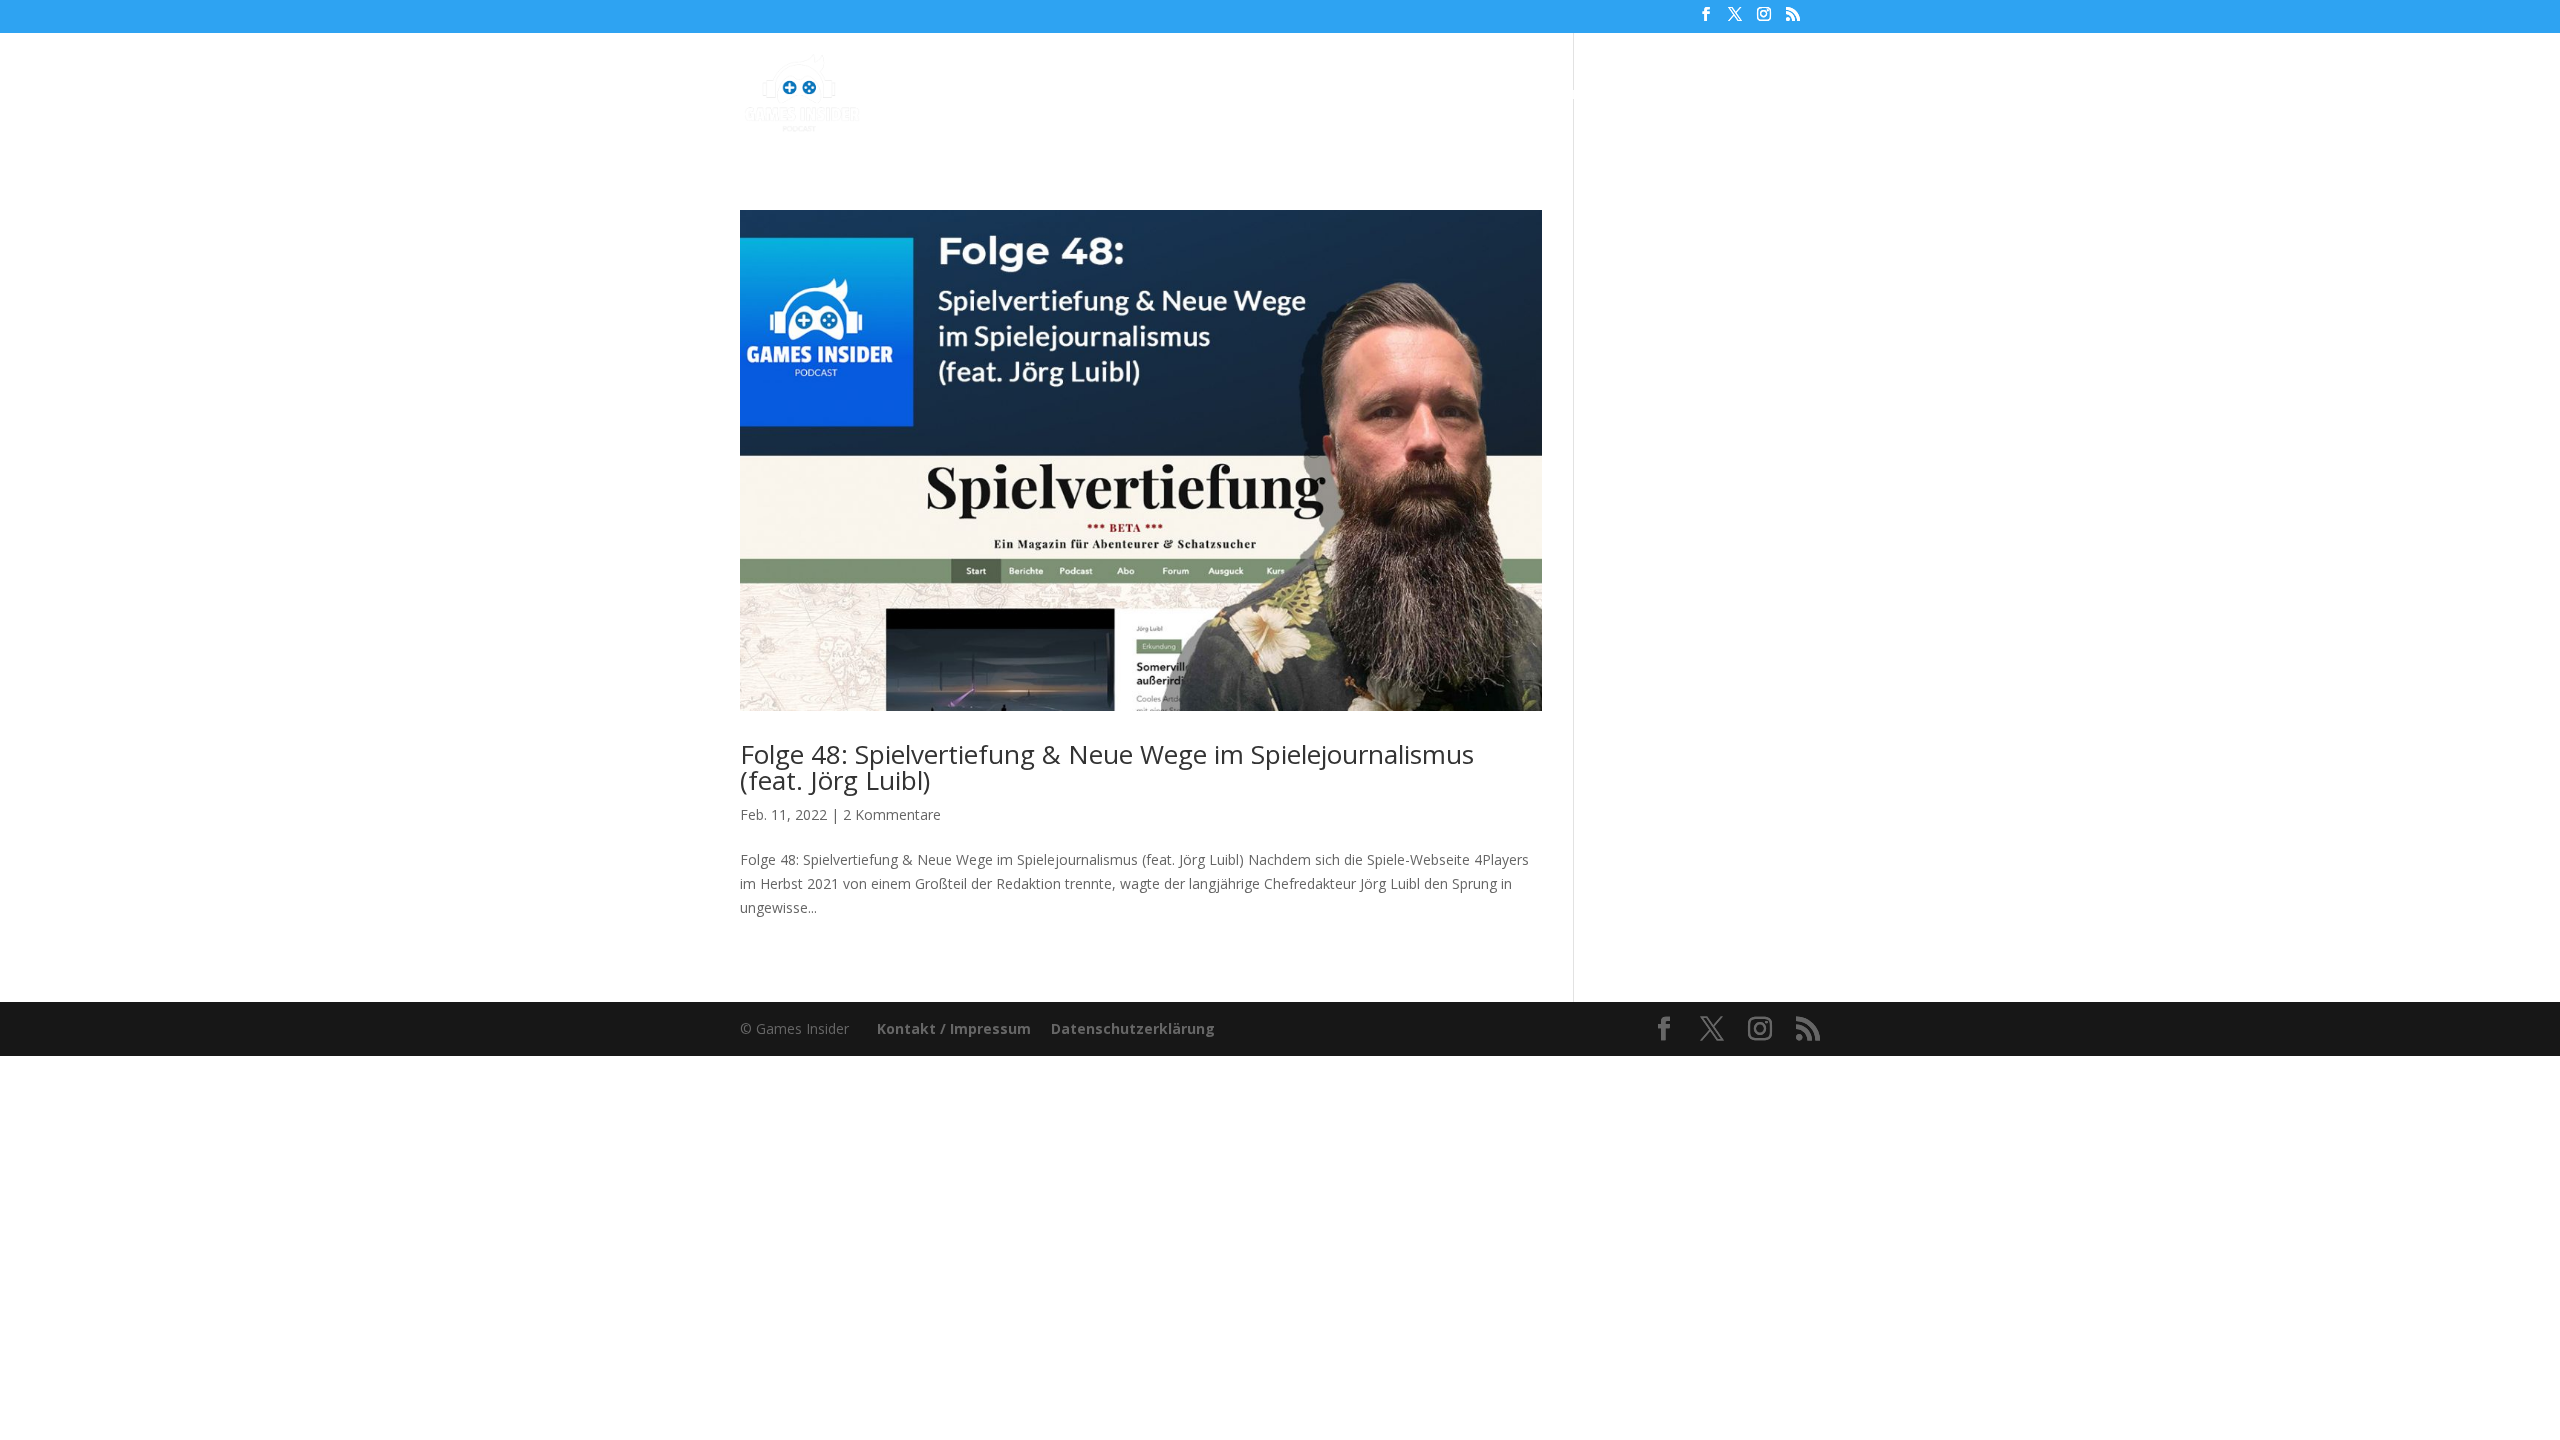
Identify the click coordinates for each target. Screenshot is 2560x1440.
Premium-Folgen (1297, 95)
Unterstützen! (1559, 95)
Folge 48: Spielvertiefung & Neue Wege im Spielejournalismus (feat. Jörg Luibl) (1107, 767)
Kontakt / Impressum (954, 1028)
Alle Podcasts (1136, 95)
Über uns (1442, 95)
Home (1035, 95)
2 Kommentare (892, 814)
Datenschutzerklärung (1133, 1028)
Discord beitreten (1710, 95)
